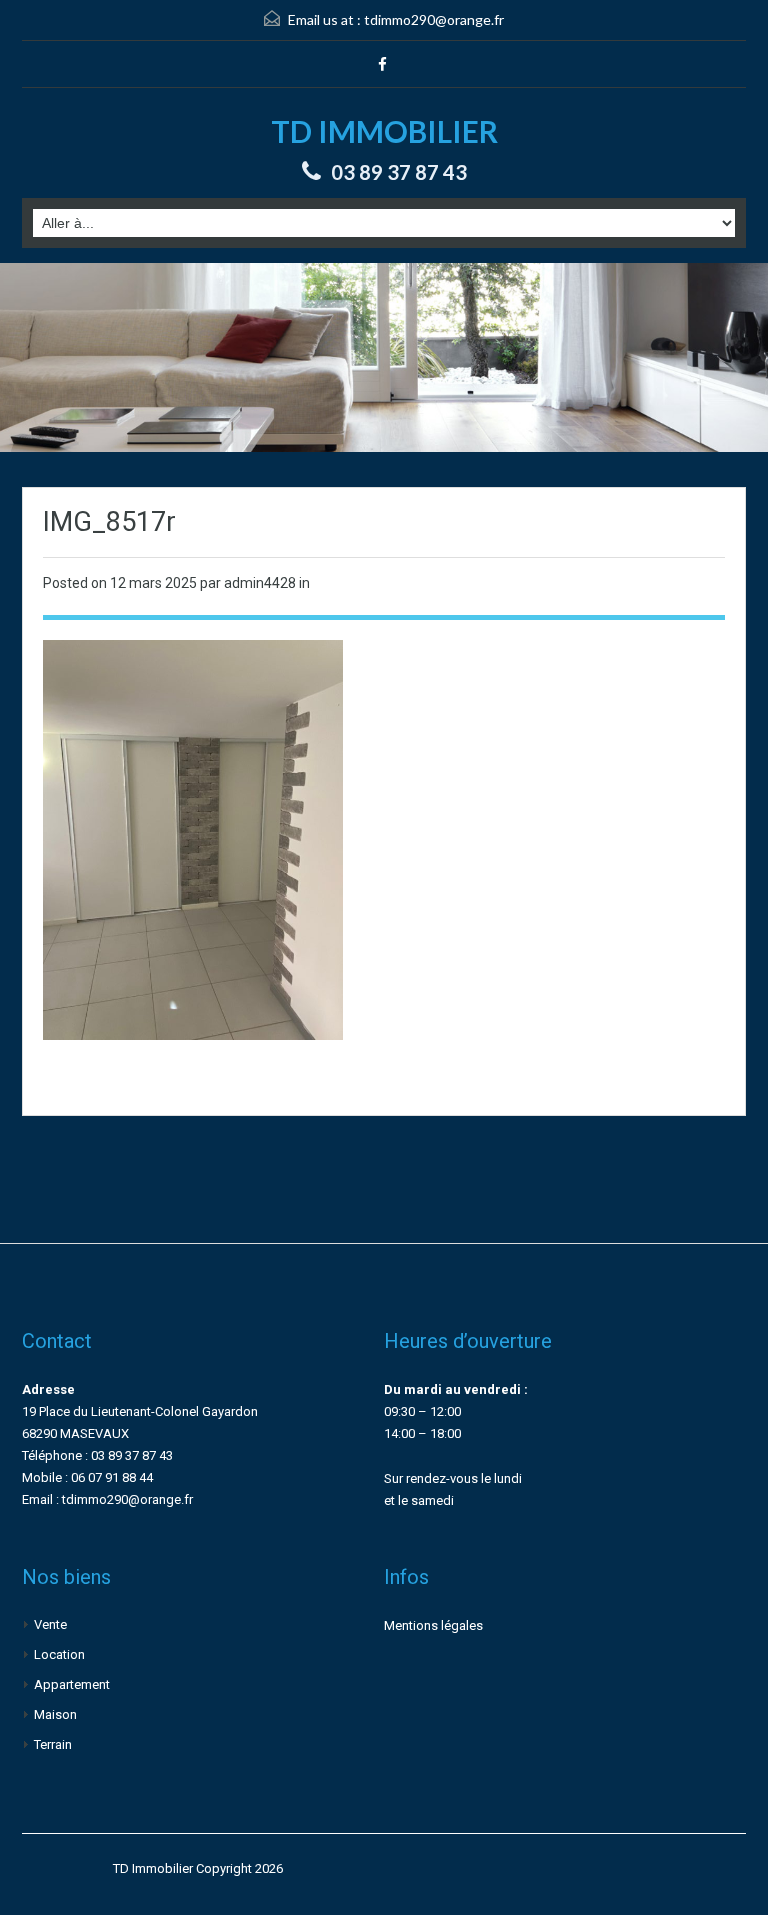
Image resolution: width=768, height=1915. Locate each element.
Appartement (72, 1684)
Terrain (53, 1744)
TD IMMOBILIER (384, 131)
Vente (50, 1624)
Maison (55, 1714)
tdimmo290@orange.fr (434, 19)
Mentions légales (433, 1625)
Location (59, 1654)
